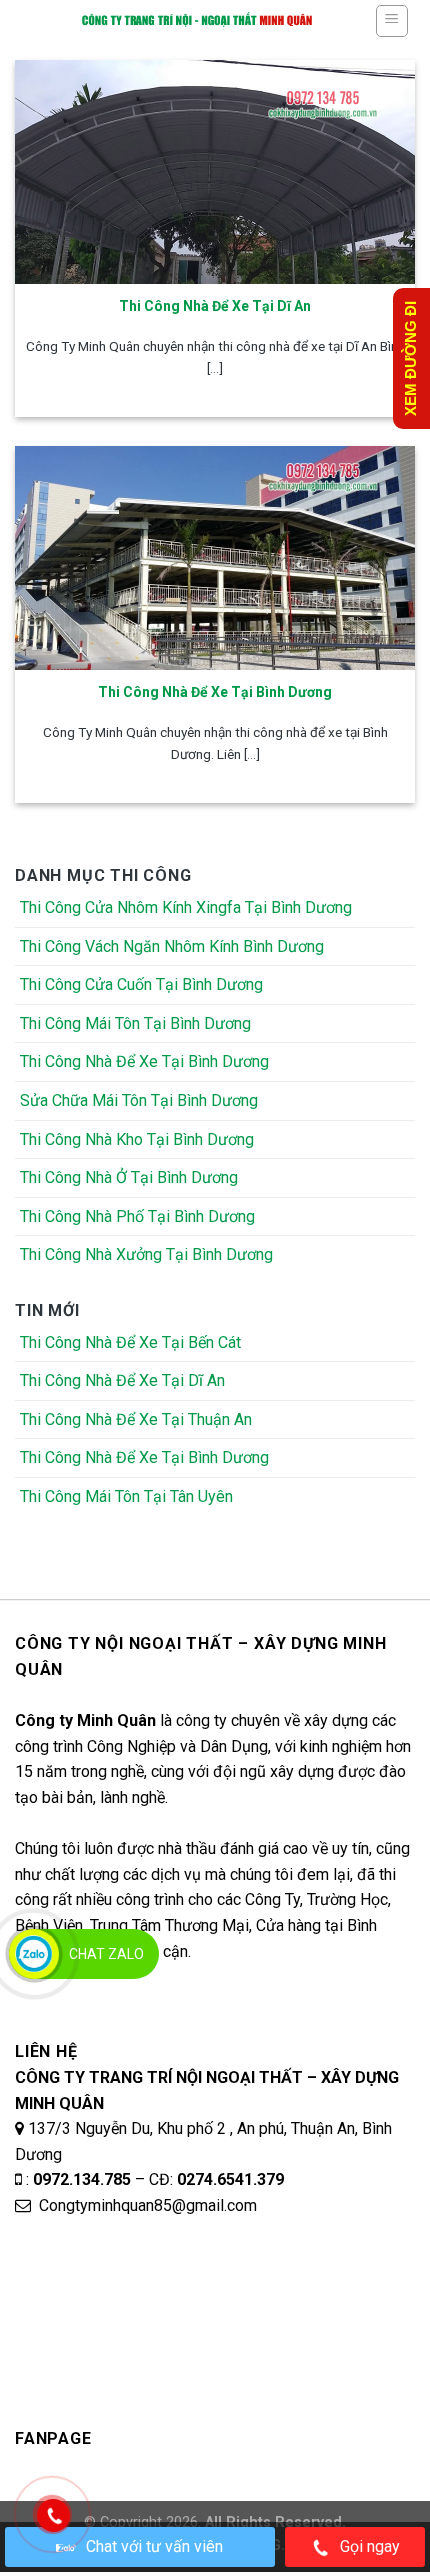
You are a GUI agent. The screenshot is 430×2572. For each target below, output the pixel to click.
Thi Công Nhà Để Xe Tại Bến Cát (130, 1342)
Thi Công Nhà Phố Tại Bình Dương (137, 1216)
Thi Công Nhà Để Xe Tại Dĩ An (122, 1380)
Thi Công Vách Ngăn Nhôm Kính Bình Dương (172, 946)
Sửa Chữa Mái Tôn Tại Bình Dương (139, 1100)
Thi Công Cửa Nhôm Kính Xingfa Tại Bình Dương (186, 907)
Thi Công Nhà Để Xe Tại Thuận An (136, 1419)
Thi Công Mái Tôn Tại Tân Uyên (126, 1496)
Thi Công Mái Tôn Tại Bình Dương (135, 1023)
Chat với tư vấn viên (154, 2546)
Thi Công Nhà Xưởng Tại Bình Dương (146, 1254)
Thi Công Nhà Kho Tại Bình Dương (137, 1139)
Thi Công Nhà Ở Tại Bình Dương (129, 1177)
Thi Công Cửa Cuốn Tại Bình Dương (141, 984)
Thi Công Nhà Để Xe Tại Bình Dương (144, 1061)
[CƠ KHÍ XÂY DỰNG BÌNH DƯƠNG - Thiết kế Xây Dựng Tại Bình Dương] (197, 20)
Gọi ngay (370, 2546)
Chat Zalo (106, 1954)
